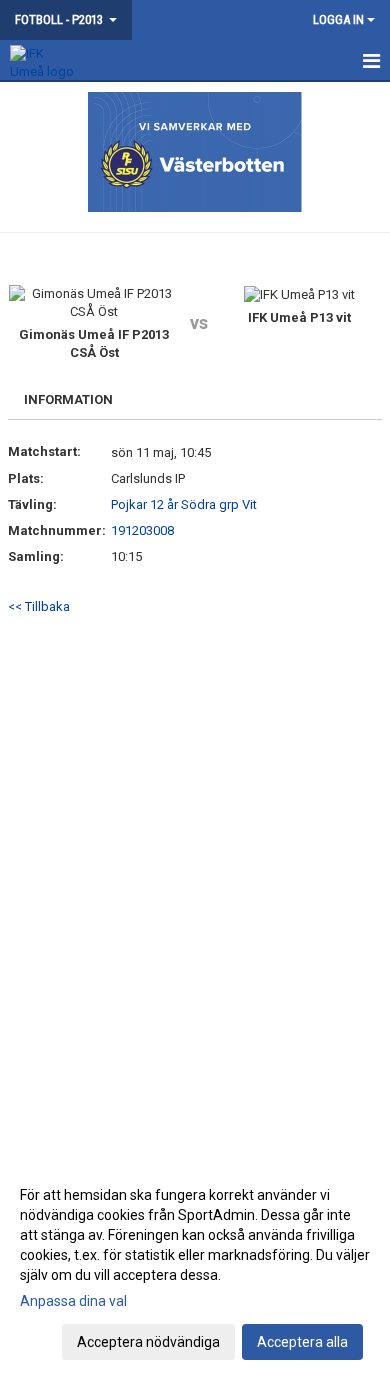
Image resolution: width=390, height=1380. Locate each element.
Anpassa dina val (73, 1301)
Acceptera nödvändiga (148, 1342)
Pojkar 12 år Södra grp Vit (184, 504)
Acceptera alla (302, 1342)
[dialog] (195, 1267)
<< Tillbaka (39, 606)
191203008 (142, 530)
